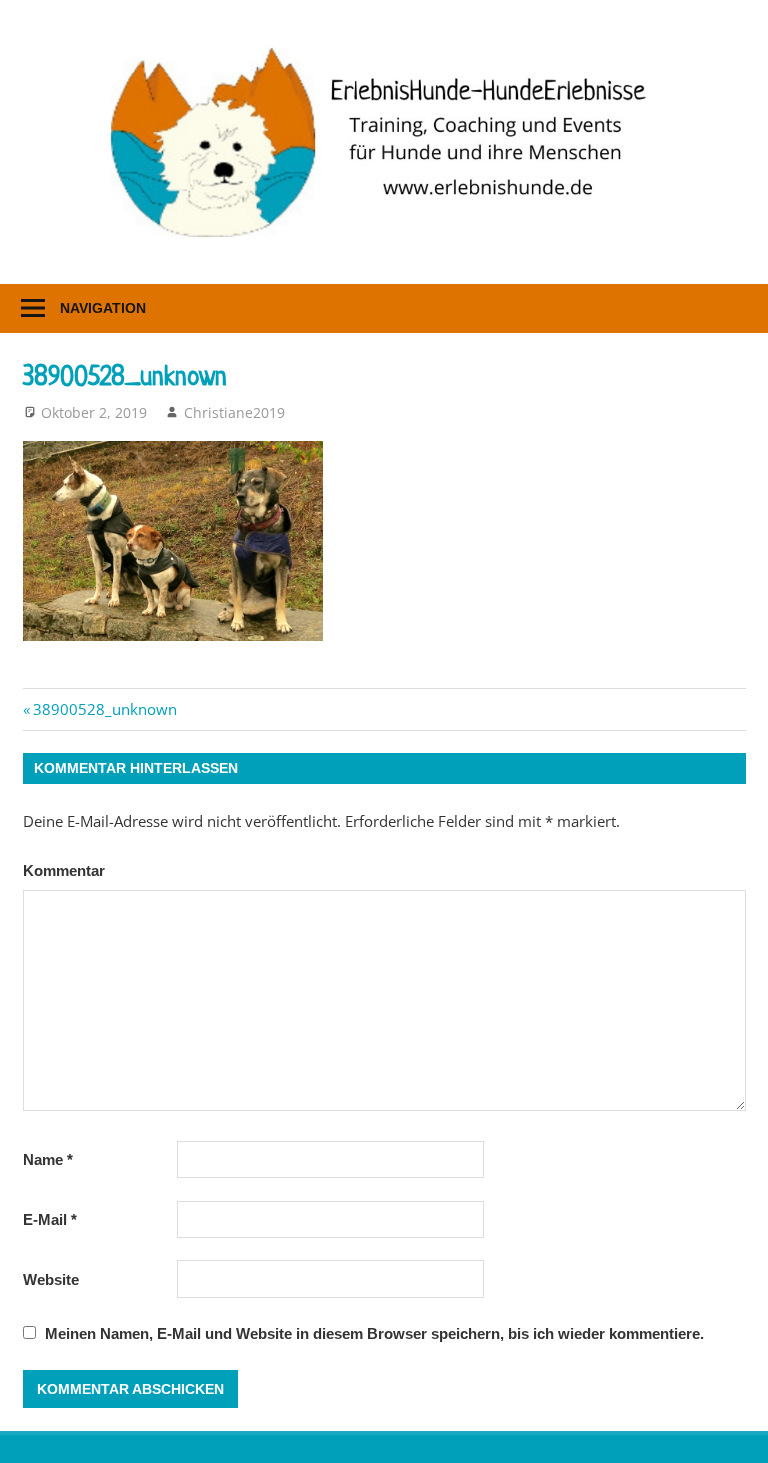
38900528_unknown (104, 709)
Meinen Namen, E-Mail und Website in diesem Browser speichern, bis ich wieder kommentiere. (374, 1333)
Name (48, 1159)
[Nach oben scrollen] (734, 1429)
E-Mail (50, 1219)
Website (51, 1279)
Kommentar (64, 870)
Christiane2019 (234, 412)
